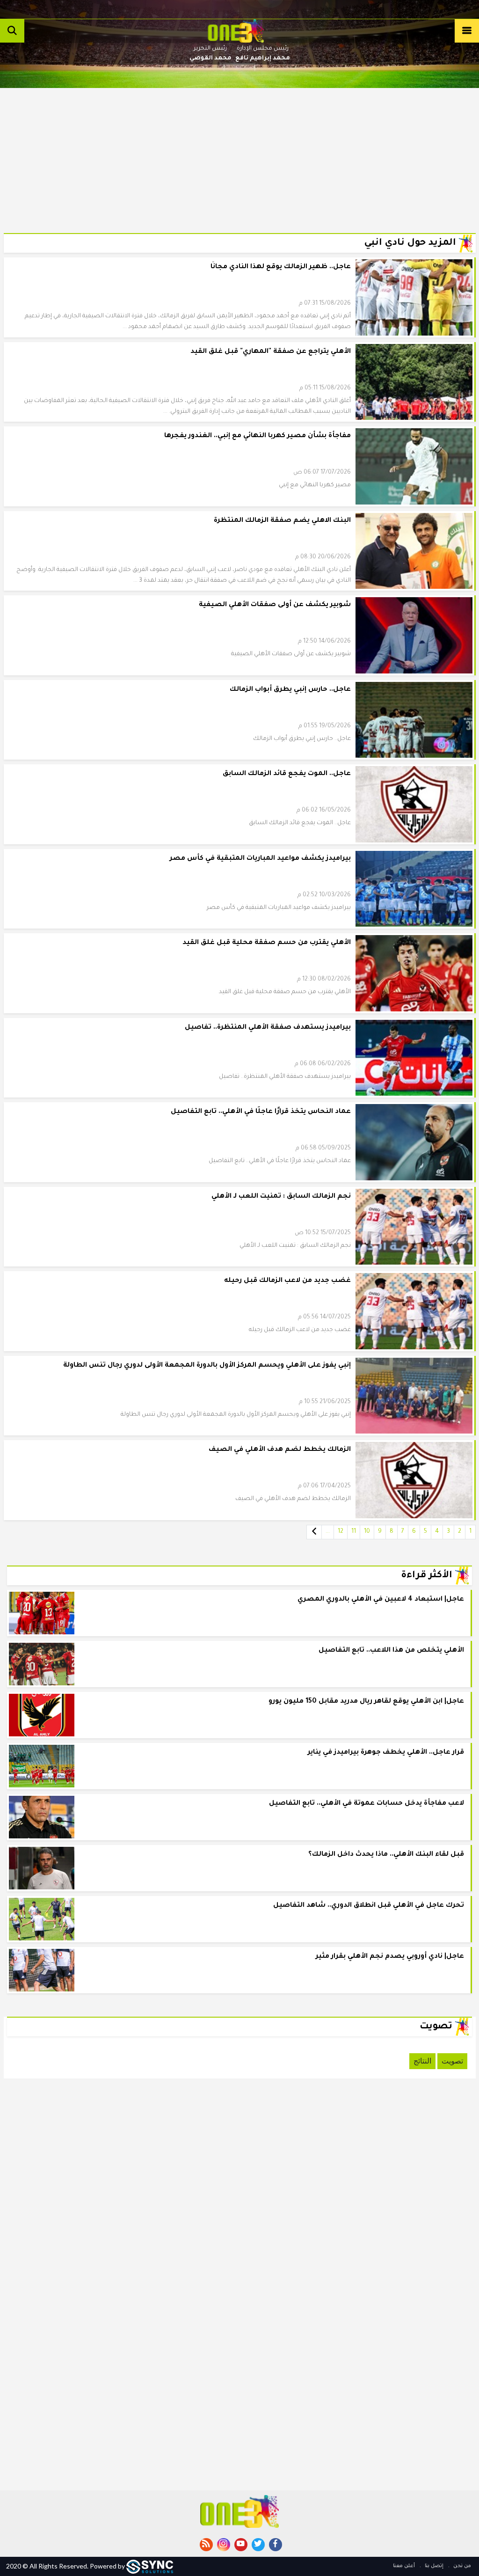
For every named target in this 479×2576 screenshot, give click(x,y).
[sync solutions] (150, 2566)
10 (367, 1532)
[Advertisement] (240, 154)
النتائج (422, 2061)
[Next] (314, 1532)
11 (354, 1532)
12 (341, 1532)
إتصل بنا (433, 2566)
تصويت (452, 2061)
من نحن (461, 2566)
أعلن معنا (404, 2566)
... (328, 1532)
